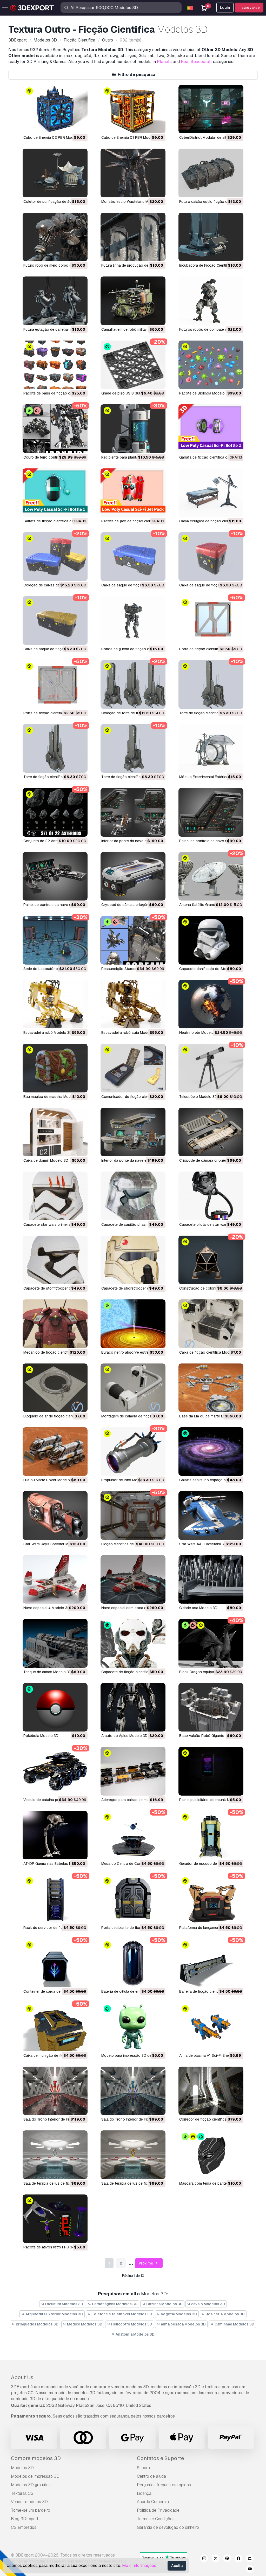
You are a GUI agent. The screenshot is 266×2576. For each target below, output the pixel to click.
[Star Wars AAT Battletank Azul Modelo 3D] (211, 1515)
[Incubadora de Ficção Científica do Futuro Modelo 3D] (211, 237)
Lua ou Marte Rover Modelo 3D (49, 1480)
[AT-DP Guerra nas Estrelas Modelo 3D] (55, 1835)
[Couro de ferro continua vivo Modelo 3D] (55, 429)
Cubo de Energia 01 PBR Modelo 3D (131, 137)
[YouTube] (250, 2570)
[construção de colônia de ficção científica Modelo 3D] (211, 1260)
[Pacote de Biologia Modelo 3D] (211, 365)
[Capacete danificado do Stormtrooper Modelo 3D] (211, 940)
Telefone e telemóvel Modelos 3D (122, 2314)
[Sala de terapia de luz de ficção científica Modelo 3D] (133, 2155)
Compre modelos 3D (36, 2458)
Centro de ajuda (151, 2476)
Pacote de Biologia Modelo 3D (205, 393)
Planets (164, 62)
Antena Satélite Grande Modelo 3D (208, 905)
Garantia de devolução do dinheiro (168, 2527)
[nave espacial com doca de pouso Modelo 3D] (133, 1579)
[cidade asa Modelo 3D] (211, 1579)
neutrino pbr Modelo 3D (199, 1033)
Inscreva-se (249, 8)
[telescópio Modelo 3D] (211, 1068)
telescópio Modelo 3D (198, 1097)
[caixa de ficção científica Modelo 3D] (211, 1324)
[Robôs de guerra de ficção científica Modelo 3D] (133, 621)
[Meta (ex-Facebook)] (238, 2559)
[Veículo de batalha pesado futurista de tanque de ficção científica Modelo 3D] (55, 1771)
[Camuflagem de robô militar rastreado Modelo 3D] (133, 301)
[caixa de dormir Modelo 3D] (55, 1132)
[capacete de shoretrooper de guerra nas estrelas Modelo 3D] (133, 1260)
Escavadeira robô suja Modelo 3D (130, 1033)
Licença (144, 2493)
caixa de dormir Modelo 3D (46, 1160)
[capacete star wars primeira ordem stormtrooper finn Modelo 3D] (55, 1196)
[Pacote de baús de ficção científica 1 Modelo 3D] (55, 365)
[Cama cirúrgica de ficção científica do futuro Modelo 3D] (211, 493)
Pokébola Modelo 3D (41, 1736)
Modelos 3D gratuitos (31, 2485)
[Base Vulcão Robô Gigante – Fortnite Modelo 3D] (211, 1707)
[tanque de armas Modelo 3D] (55, 1643)
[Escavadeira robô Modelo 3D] (55, 1004)
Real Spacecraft (196, 62)
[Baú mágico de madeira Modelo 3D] (55, 1068)
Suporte (144, 2468)
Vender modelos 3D (29, 2502)
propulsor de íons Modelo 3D (126, 1480)
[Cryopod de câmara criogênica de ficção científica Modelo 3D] (133, 876)
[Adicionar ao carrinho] (69, 126)
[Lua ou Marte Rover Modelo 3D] (55, 1452)
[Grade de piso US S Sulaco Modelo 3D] (133, 365)
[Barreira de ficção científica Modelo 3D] (211, 1963)
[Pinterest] (227, 2559)
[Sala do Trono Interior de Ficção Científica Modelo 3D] (55, 2091)
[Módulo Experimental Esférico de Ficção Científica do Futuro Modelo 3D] (211, 748)
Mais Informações (139, 2565)
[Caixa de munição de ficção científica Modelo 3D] (55, 2027)
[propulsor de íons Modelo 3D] (133, 1452)
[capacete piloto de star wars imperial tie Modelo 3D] (211, 1196)
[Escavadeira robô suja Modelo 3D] (133, 1004)
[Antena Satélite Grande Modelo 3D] (211, 876)
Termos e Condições (156, 2519)
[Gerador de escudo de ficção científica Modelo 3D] (211, 1835)
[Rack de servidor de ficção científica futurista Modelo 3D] (55, 1899)
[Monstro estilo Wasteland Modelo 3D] (133, 173)
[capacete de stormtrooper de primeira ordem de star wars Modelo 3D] (55, 1260)
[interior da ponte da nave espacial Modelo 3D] (133, 1132)
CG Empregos (24, 2527)
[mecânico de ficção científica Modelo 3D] (55, 1324)
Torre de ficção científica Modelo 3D (210, 713)
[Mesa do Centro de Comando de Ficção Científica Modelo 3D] (133, 1835)
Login (225, 8)
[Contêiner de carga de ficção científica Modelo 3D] (55, 1963)
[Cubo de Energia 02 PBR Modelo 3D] (55, 109)
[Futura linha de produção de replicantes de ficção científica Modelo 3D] (133, 237)
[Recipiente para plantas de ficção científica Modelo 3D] (133, 429)
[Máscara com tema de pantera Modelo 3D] (211, 2155)
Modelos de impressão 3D (35, 2476)
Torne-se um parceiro (31, 2510)
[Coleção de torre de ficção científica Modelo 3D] (133, 684)
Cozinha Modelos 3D (164, 2304)
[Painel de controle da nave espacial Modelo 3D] (211, 812)
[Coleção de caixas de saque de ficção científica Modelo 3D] (55, 556)
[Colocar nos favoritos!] (80, 126)
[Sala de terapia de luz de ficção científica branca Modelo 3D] (55, 2155)
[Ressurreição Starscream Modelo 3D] (133, 940)
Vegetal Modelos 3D (178, 2314)
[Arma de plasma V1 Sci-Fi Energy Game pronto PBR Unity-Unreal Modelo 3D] (211, 2027)
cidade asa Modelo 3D (198, 1608)
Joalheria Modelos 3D (225, 2314)
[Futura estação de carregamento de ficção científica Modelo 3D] (55, 301)
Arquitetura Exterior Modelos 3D (54, 2314)
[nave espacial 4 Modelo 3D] (55, 1579)
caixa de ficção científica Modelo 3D (210, 1352)
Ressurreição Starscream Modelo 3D (132, 969)
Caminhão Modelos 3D (234, 2324)
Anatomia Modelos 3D (135, 2334)
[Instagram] (204, 2559)
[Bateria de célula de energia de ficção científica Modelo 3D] (133, 1963)
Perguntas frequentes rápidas (164, 2485)
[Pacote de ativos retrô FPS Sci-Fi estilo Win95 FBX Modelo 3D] (55, 2219)
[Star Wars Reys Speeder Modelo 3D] (55, 1515)
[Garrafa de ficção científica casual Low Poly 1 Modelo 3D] (55, 493)
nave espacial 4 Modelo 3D (47, 1608)
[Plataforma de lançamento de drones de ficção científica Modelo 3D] (211, 1899)
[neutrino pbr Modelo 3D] (211, 1004)
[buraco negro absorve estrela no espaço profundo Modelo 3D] (133, 1324)
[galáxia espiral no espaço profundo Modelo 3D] (211, 1452)
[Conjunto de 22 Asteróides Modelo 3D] (55, 812)
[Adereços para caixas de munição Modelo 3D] (133, 1771)
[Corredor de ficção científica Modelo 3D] (211, 2091)
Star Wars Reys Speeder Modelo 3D (54, 1544)
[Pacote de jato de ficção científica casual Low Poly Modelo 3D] (133, 493)
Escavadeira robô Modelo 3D (48, 1033)
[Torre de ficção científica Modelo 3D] (211, 684)
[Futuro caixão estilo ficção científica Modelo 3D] (211, 173)
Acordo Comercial (153, 2502)
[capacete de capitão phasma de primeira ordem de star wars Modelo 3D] (133, 1196)
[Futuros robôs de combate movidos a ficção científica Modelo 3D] (211, 301)
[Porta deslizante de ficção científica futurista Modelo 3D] (133, 1899)
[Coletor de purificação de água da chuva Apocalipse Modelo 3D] (55, 173)
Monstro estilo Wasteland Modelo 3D (132, 202)
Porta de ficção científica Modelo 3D (210, 649)
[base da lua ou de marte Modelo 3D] (211, 1388)
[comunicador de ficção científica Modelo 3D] (133, 1068)
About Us (22, 2377)
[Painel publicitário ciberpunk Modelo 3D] (211, 1771)
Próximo (146, 2263)
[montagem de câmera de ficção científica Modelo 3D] (133, 1388)
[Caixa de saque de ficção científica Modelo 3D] (133, 556)
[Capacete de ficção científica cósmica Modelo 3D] (133, 1643)
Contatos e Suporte (160, 2458)
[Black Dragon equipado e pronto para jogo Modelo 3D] (211, 1643)
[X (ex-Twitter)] (216, 2559)
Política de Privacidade (158, 2510)
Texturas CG (22, 2493)
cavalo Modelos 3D (208, 2304)
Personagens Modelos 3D (114, 2304)
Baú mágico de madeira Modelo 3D (52, 1097)
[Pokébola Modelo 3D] (55, 1707)
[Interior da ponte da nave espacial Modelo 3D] (133, 812)
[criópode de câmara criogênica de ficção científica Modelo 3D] (211, 1132)
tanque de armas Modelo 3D (47, 1672)
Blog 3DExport (25, 2519)
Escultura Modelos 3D (64, 2304)
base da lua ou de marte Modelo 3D (209, 1416)
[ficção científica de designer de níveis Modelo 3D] (133, 1515)
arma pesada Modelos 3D (183, 2324)
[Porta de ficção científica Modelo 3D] (211, 621)
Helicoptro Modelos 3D (131, 2324)
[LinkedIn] (250, 2559)
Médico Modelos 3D (84, 2324)
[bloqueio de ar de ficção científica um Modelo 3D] (55, 1388)
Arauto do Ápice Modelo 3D (124, 1736)
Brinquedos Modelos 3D (37, 2324)
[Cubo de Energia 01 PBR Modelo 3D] (133, 109)
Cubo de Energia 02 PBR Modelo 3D (54, 137)
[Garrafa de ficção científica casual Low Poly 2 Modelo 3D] (211, 429)
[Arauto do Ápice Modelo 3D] (133, 1707)
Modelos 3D (22, 2468)
